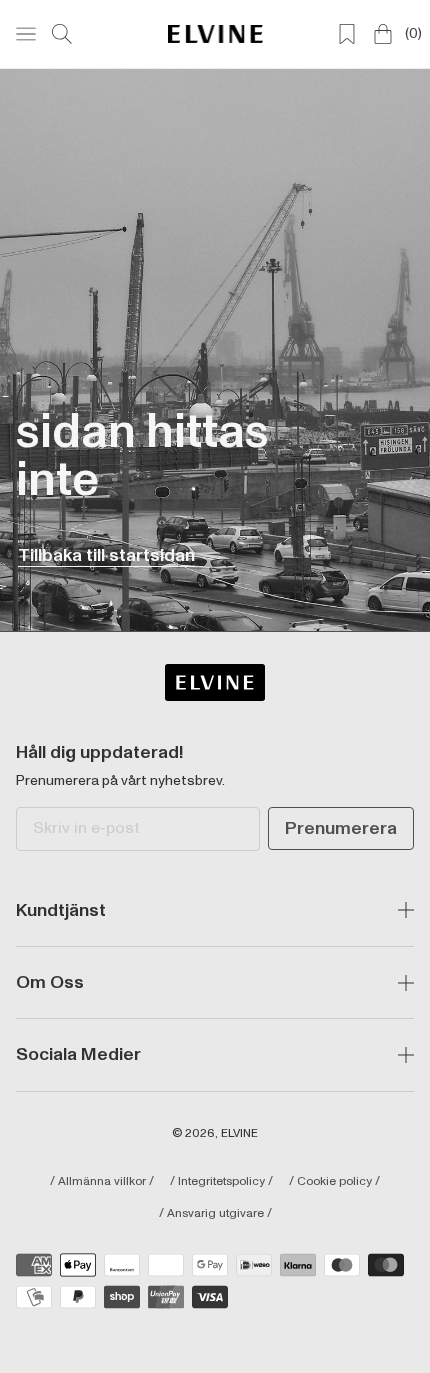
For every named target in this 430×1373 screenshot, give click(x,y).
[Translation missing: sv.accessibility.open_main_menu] (26, 34)
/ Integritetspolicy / (221, 1182)
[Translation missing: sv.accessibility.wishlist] (347, 34)
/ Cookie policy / (334, 1182)
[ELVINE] (215, 33)
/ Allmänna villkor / (102, 1182)
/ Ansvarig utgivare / (215, 1214)
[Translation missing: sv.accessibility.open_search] (62, 34)
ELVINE (239, 1133)
